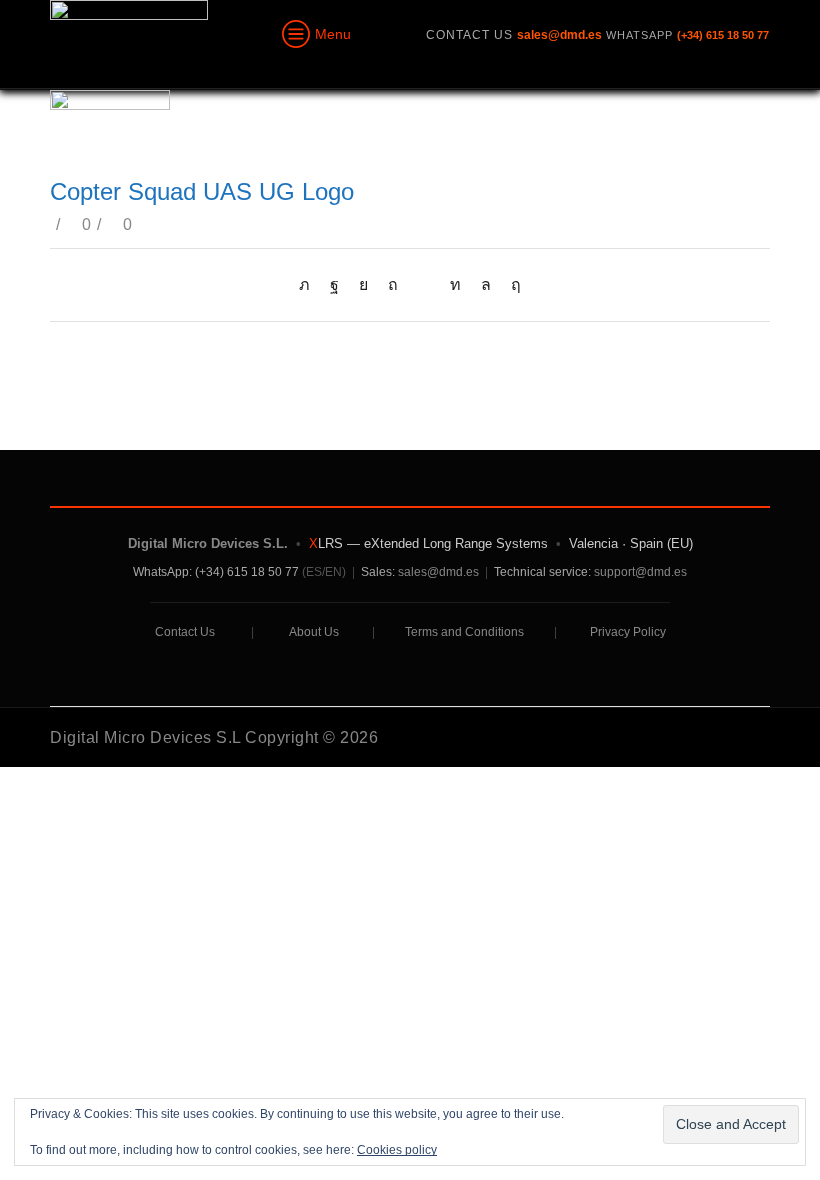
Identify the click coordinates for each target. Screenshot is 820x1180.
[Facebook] (334, 284)
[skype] (511, 284)
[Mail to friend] (424, 284)
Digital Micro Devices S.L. (208, 543)
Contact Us (185, 632)
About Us (314, 632)
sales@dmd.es (438, 572)
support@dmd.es (640, 572)
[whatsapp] (486, 284)
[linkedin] (455, 284)
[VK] (363, 284)
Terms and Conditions (464, 632)
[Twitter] (309, 284)
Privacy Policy (628, 632)
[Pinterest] (393, 284)
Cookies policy (397, 1150)
